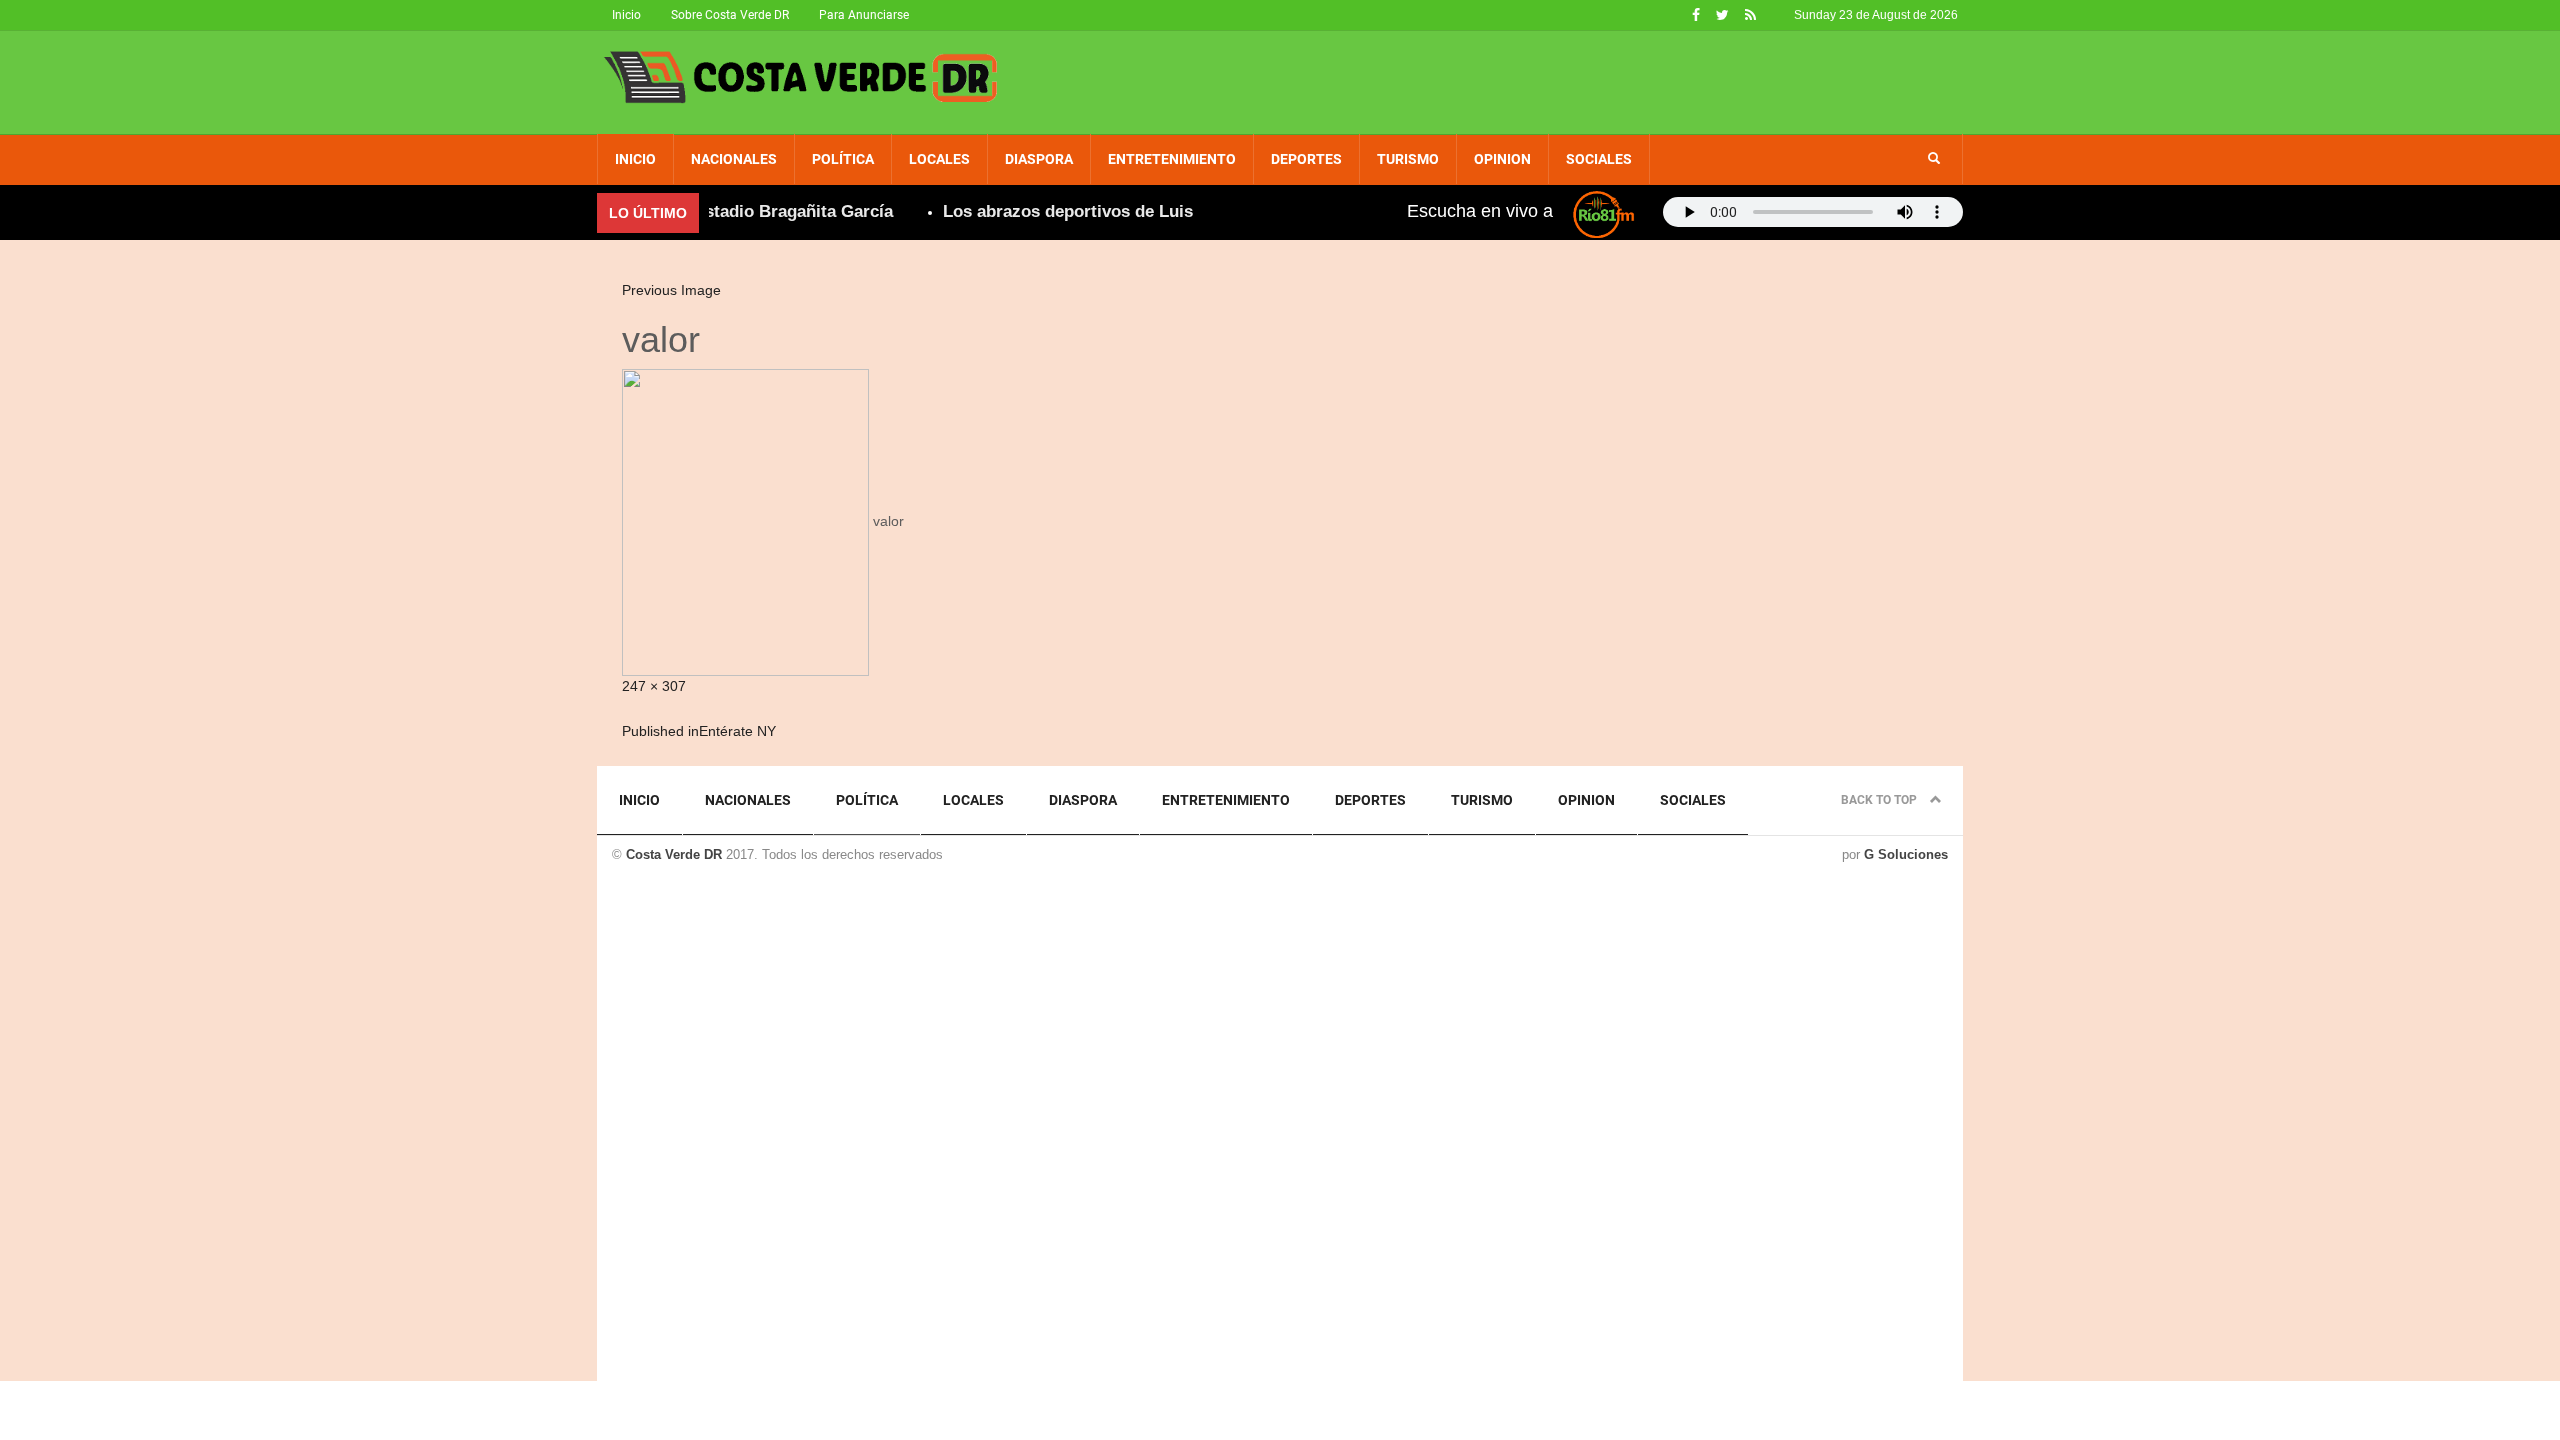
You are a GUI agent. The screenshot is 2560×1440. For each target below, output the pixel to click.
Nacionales (734, 159)
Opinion (1502, 159)
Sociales (1599, 159)
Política (843, 159)
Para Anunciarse (864, 15)
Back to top (1880, 800)
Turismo (1408, 159)
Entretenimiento (1172, 159)
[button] (1934, 159)
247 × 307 (654, 686)
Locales (939, 159)
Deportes (1306, 159)
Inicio (626, 15)
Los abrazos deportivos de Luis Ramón (1075, 211)
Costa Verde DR (674, 854)
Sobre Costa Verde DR (730, 15)
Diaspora (1039, 159)
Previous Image (671, 290)
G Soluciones (1906, 854)
